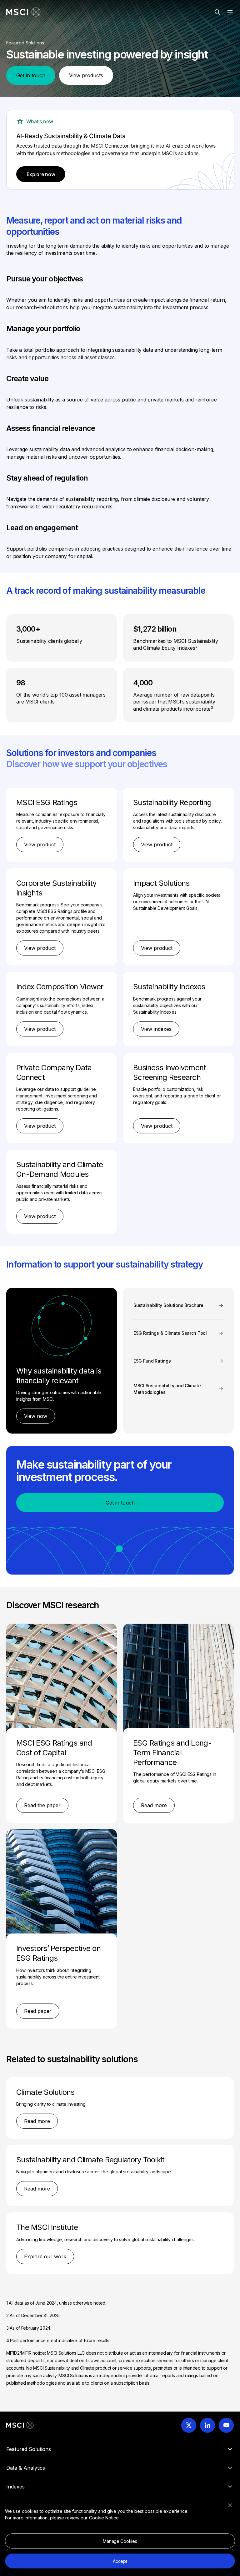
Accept (120, 2561)
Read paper (38, 2011)
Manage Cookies (120, 2541)
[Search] (217, 12)
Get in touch (31, 75)
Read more (154, 1805)
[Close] (230, 2505)
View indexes (156, 1029)
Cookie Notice (104, 2518)
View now (36, 1416)
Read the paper (42, 1805)
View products (86, 75)
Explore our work (45, 2256)
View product (40, 844)
